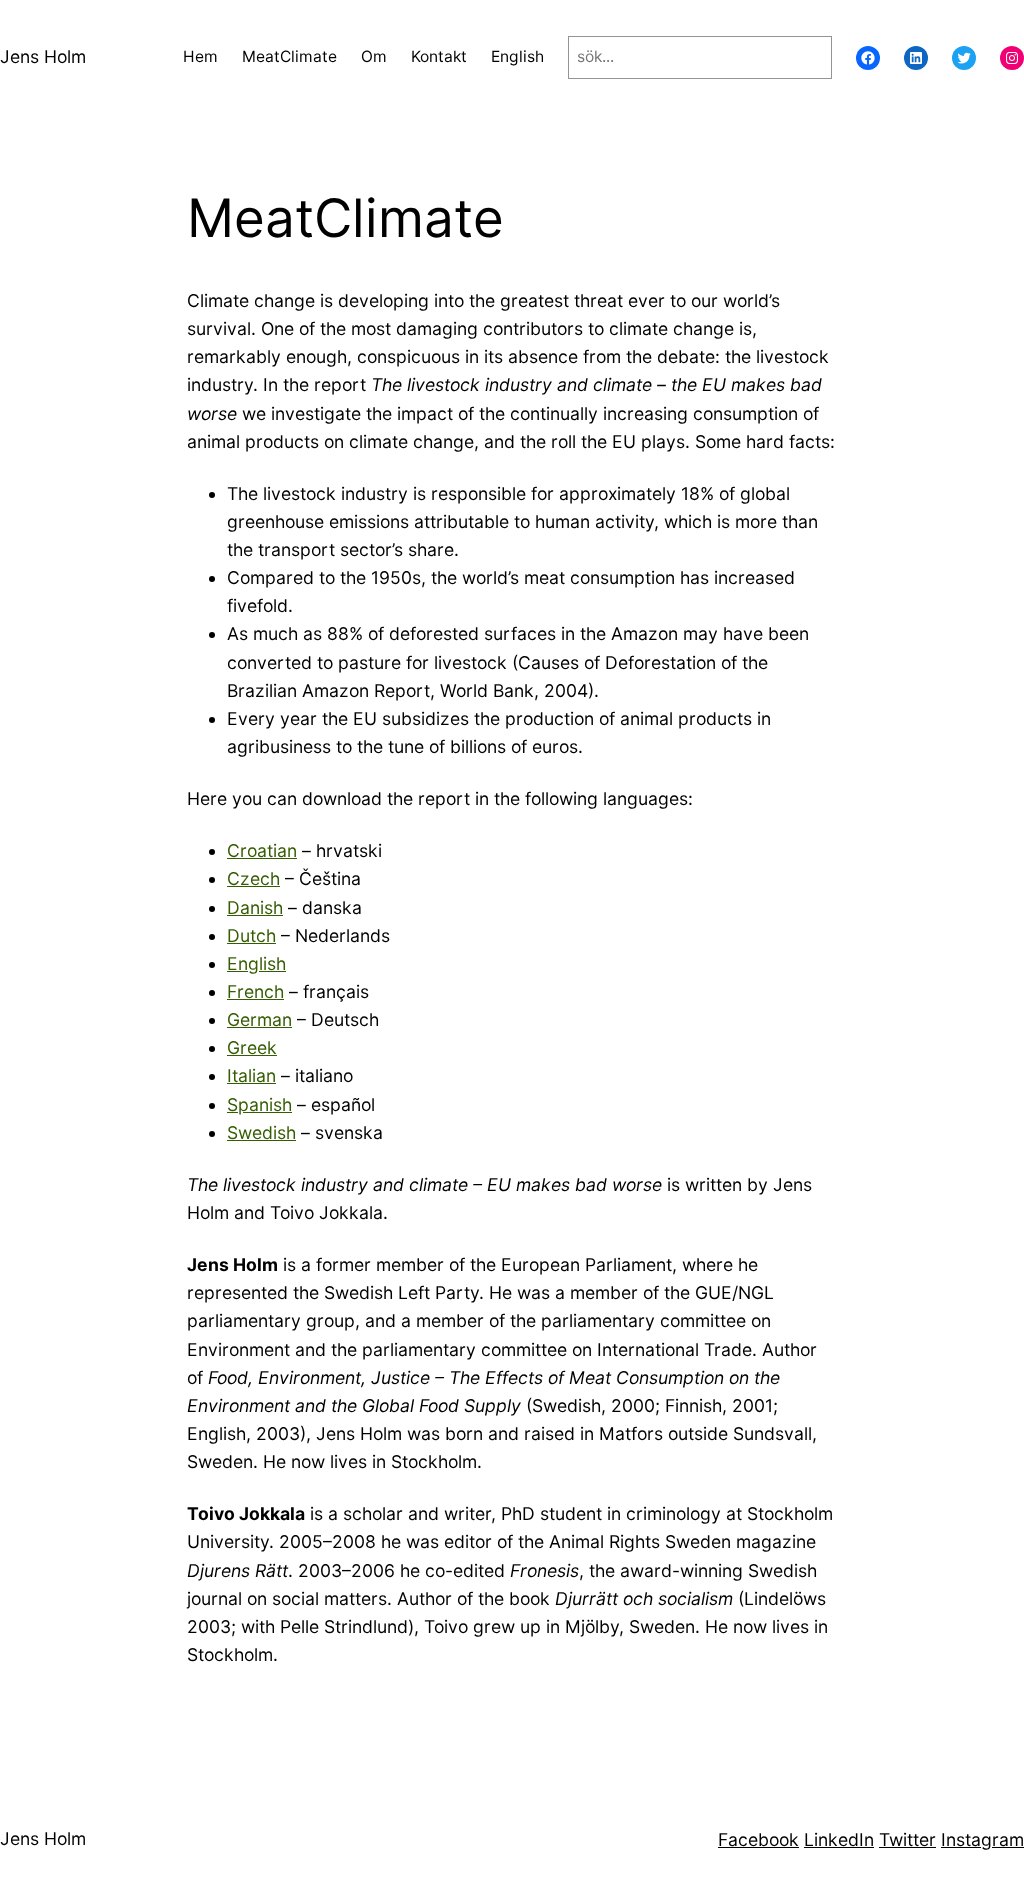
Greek (252, 1047)
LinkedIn (839, 1839)
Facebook (758, 1839)
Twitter (907, 1839)
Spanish (259, 1104)
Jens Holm (43, 56)
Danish (255, 907)
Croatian (262, 850)
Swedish (261, 1132)
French (255, 991)
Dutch (251, 935)
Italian (251, 1075)
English (256, 963)
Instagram (982, 1839)
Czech (253, 878)
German (259, 1019)
